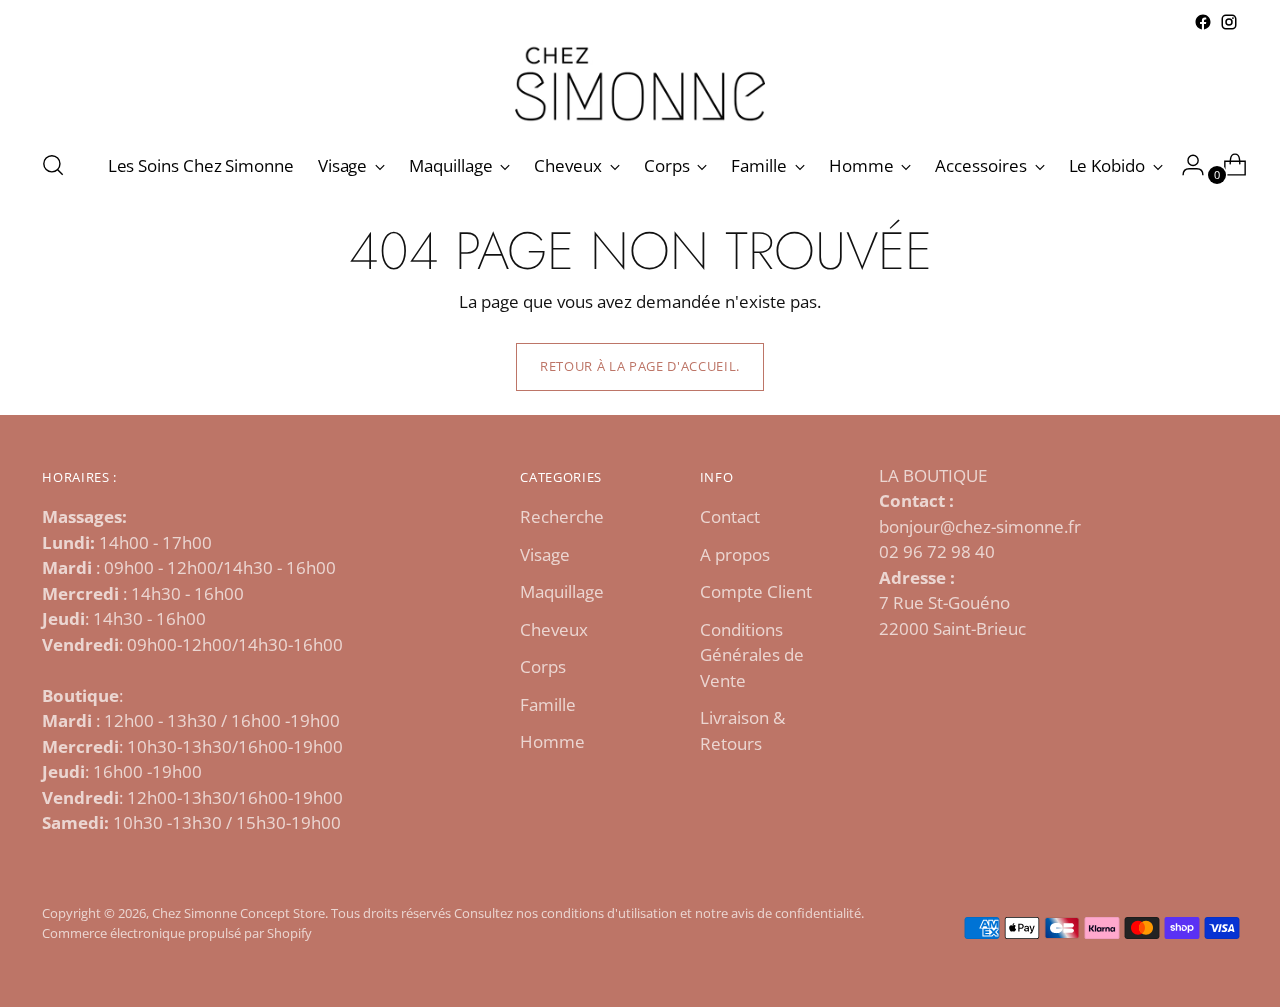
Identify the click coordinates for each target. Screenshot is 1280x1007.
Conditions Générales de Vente (752, 655)
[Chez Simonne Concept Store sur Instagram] (1229, 22)
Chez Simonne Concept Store (238, 913)
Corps (543, 666)
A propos (735, 554)
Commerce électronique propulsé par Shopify (177, 933)
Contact (730, 516)
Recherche (562, 516)
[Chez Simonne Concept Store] (640, 83)
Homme (552, 741)
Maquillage (562, 591)
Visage (545, 554)
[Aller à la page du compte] (1185, 165)
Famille (548, 704)
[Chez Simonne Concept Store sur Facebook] (1203, 22)
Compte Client (756, 591)
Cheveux (554, 629)
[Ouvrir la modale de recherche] (53, 165)
